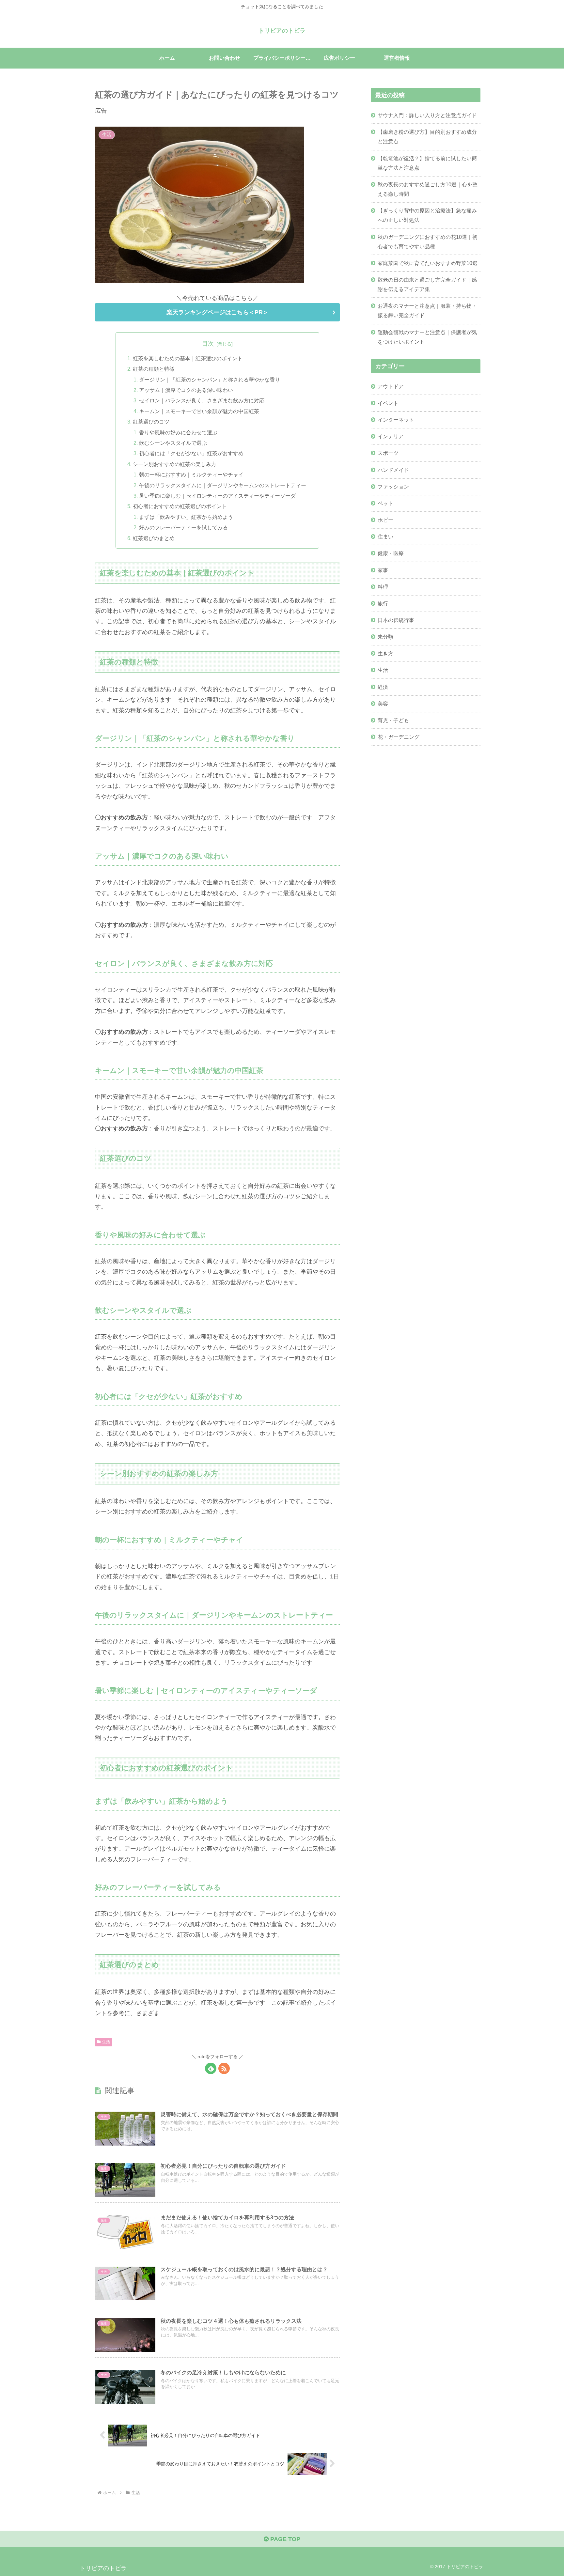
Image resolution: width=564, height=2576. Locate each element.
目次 (208, 344)
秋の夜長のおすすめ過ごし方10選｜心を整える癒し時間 (428, 189)
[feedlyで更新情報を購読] (211, 2068)
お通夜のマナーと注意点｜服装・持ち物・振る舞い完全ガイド (427, 310)
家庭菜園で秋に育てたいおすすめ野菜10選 (428, 263)
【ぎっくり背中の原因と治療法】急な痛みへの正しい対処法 (427, 215)
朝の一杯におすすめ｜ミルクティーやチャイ (191, 474)
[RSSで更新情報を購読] (224, 2068)
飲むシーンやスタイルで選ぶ (173, 443)
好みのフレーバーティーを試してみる (183, 527)
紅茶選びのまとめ (154, 538)
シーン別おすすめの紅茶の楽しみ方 (175, 464)
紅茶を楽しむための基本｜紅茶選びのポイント (188, 358)
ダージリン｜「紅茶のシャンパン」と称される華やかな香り (210, 380)
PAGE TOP (284, 2539)
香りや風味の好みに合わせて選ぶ (178, 432)
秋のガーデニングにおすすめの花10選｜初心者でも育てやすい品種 (428, 242)
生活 (106, 2042)
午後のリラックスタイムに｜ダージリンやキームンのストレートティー (223, 485)
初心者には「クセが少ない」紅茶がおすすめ (191, 453)
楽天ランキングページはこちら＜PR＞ (218, 312)
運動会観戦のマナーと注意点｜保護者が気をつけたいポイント (427, 337)
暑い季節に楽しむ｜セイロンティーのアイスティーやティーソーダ (217, 496)
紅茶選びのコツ (151, 422)
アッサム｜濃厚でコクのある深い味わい (186, 390)
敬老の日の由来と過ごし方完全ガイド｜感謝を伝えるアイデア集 (427, 284)
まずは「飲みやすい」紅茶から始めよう (186, 517)
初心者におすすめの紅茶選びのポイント (180, 506)
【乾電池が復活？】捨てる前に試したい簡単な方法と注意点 (427, 163)
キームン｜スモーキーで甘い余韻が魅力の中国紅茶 (199, 411)
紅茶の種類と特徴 (154, 369)
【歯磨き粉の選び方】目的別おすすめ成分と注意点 (427, 137)
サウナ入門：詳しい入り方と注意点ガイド (427, 115)
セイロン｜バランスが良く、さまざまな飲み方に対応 (202, 400)
